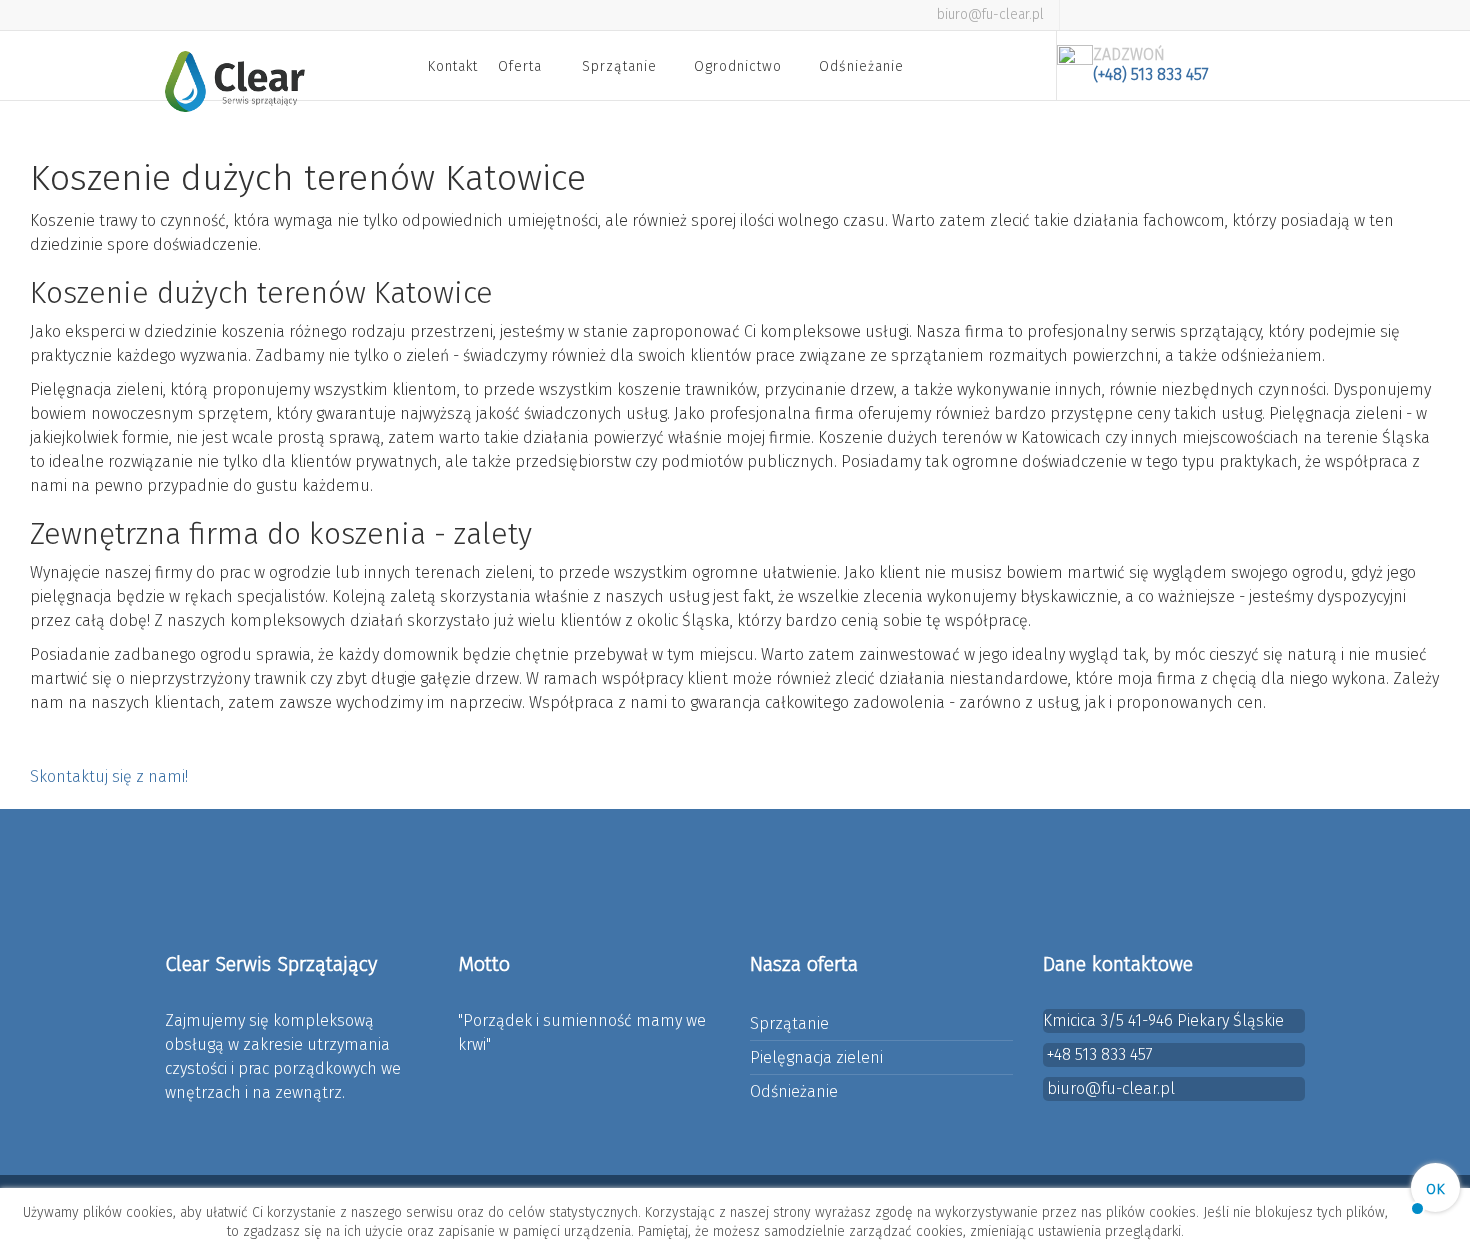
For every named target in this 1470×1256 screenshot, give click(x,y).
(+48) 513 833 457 (1151, 74)
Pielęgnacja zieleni (816, 1057)
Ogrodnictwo (738, 66)
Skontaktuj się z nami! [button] (109, 776)
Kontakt (453, 66)
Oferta (520, 66)
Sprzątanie (619, 66)
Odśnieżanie (861, 66)
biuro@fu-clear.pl (990, 14)
